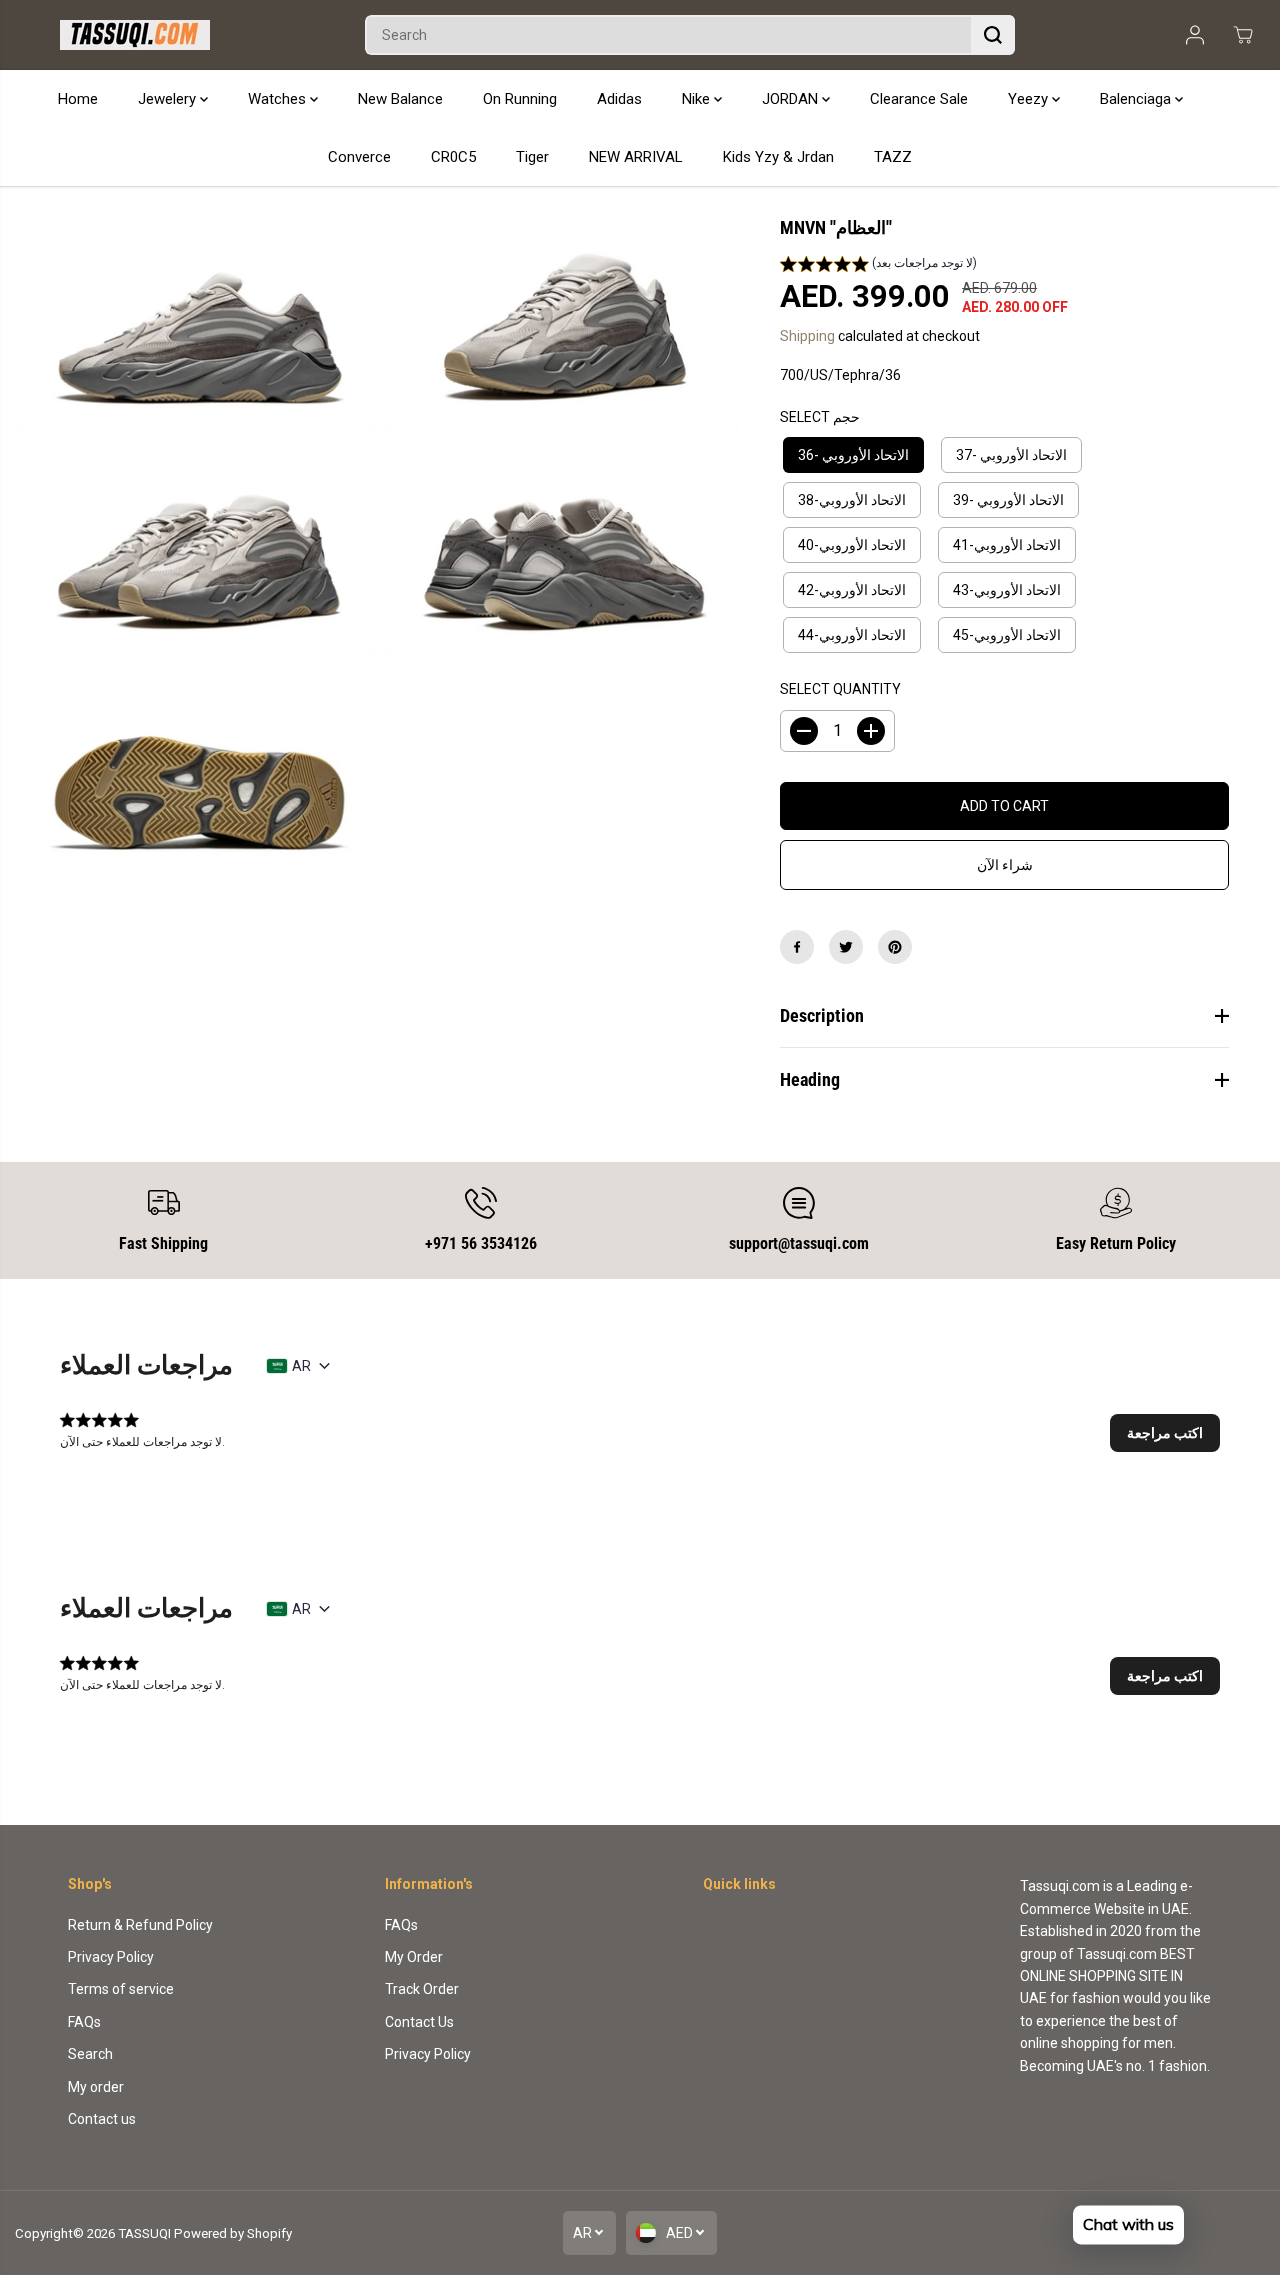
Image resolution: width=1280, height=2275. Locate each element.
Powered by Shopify (233, 2233)
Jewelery (169, 99)
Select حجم (820, 417)
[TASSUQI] (135, 35)
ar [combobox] (301, 1366)
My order (96, 2087)
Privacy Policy (111, 1957)
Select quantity (840, 689)
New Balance (400, 99)
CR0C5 (453, 157)
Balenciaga (1137, 99)
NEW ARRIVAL (636, 157)
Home (78, 99)
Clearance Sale (919, 99)
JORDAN (792, 99)
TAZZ (893, 157)
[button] (878, 266)
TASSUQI (144, 2233)
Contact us (102, 2119)
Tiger (532, 157)
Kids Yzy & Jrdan (778, 157)
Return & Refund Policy (140, 1925)
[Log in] (1195, 35)
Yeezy (1030, 99)
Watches (279, 99)
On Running (520, 99)
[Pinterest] (895, 947)
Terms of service (121, 1989)
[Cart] (1243, 35)
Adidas (619, 99)
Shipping (807, 336)
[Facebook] (797, 947)
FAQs (84, 2022)
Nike (698, 99)
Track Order (422, 1989)
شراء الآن (1005, 865)
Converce (359, 157)
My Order (414, 1957)
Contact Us (419, 2022)
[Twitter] (846, 947)
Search (90, 2054)
